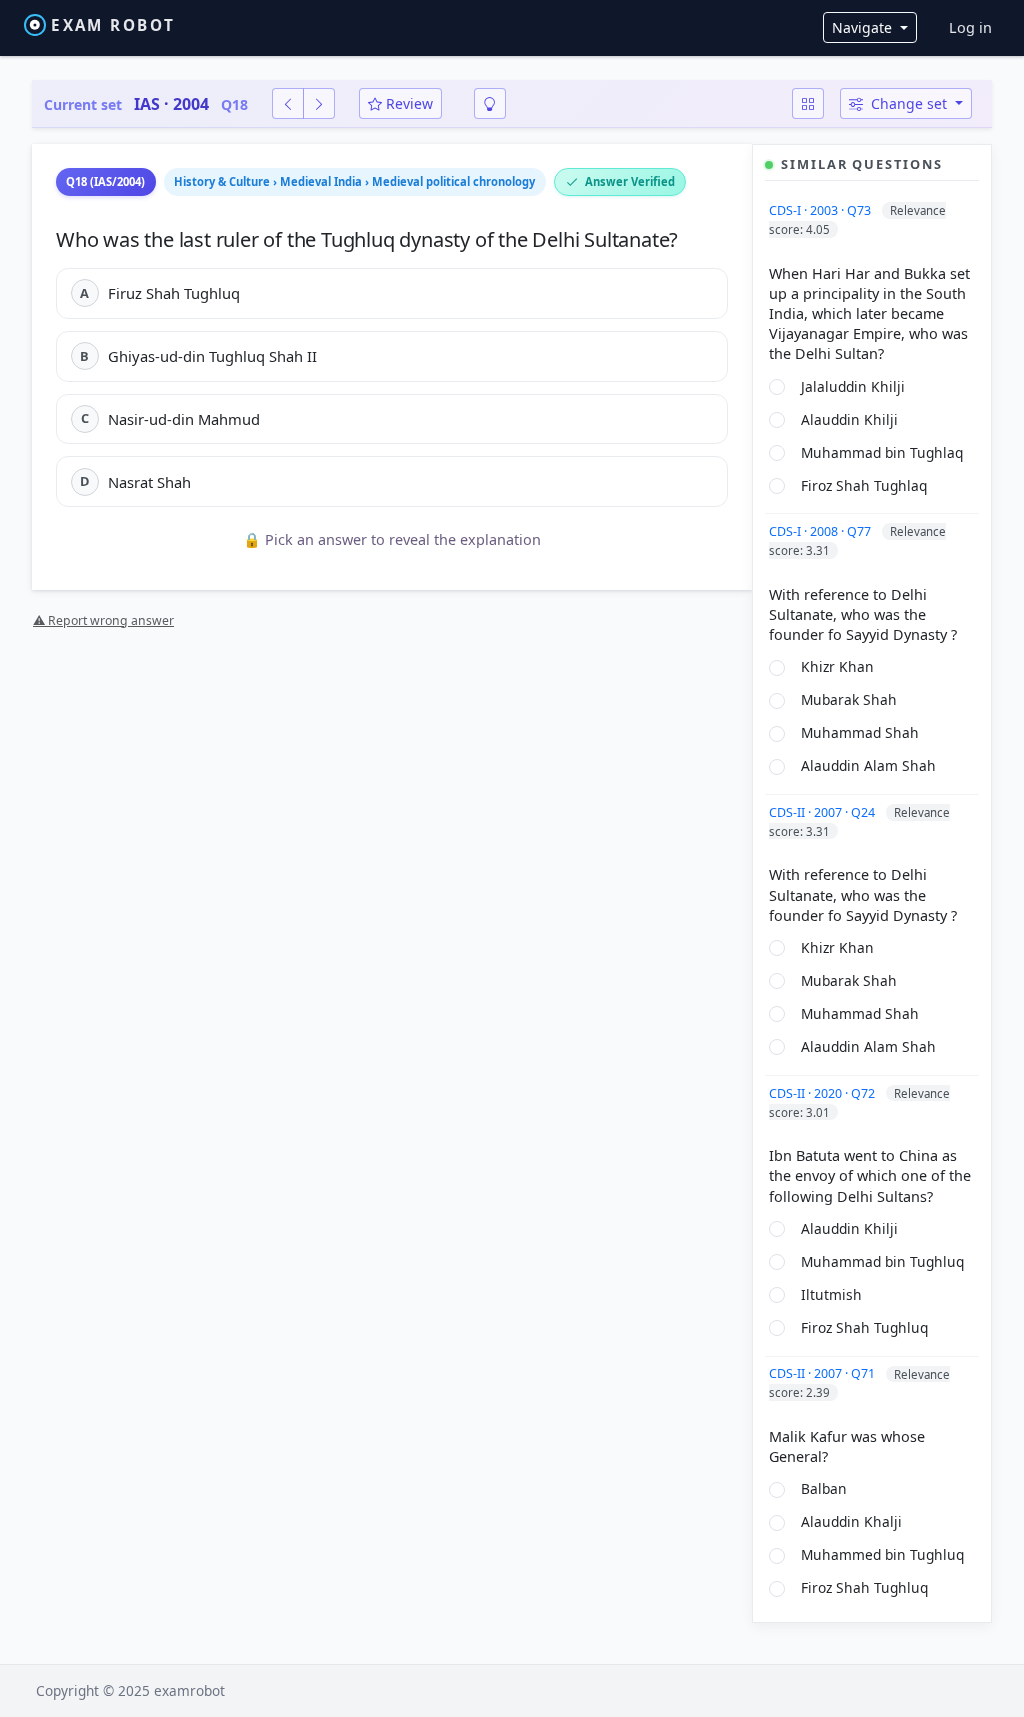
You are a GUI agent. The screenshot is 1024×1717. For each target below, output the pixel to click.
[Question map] (808, 103)
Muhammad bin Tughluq (882, 1261)
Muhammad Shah (860, 732)
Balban (824, 1488)
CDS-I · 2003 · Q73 (821, 210)
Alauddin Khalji (851, 1521)
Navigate (864, 27)
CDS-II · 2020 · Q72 (823, 1093)
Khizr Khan (837, 666)
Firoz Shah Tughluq (864, 1327)
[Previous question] (288, 103)
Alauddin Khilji (849, 419)
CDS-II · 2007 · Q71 (823, 1373)
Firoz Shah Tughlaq (864, 485)
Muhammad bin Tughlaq (882, 452)
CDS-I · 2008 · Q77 (821, 531)
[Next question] (319, 103)
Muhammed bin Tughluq (882, 1554)
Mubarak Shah (849, 699)
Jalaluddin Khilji (853, 386)
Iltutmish (831, 1294)
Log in (970, 27)
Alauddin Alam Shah (868, 765)
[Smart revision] (490, 103)
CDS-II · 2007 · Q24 (823, 812)
